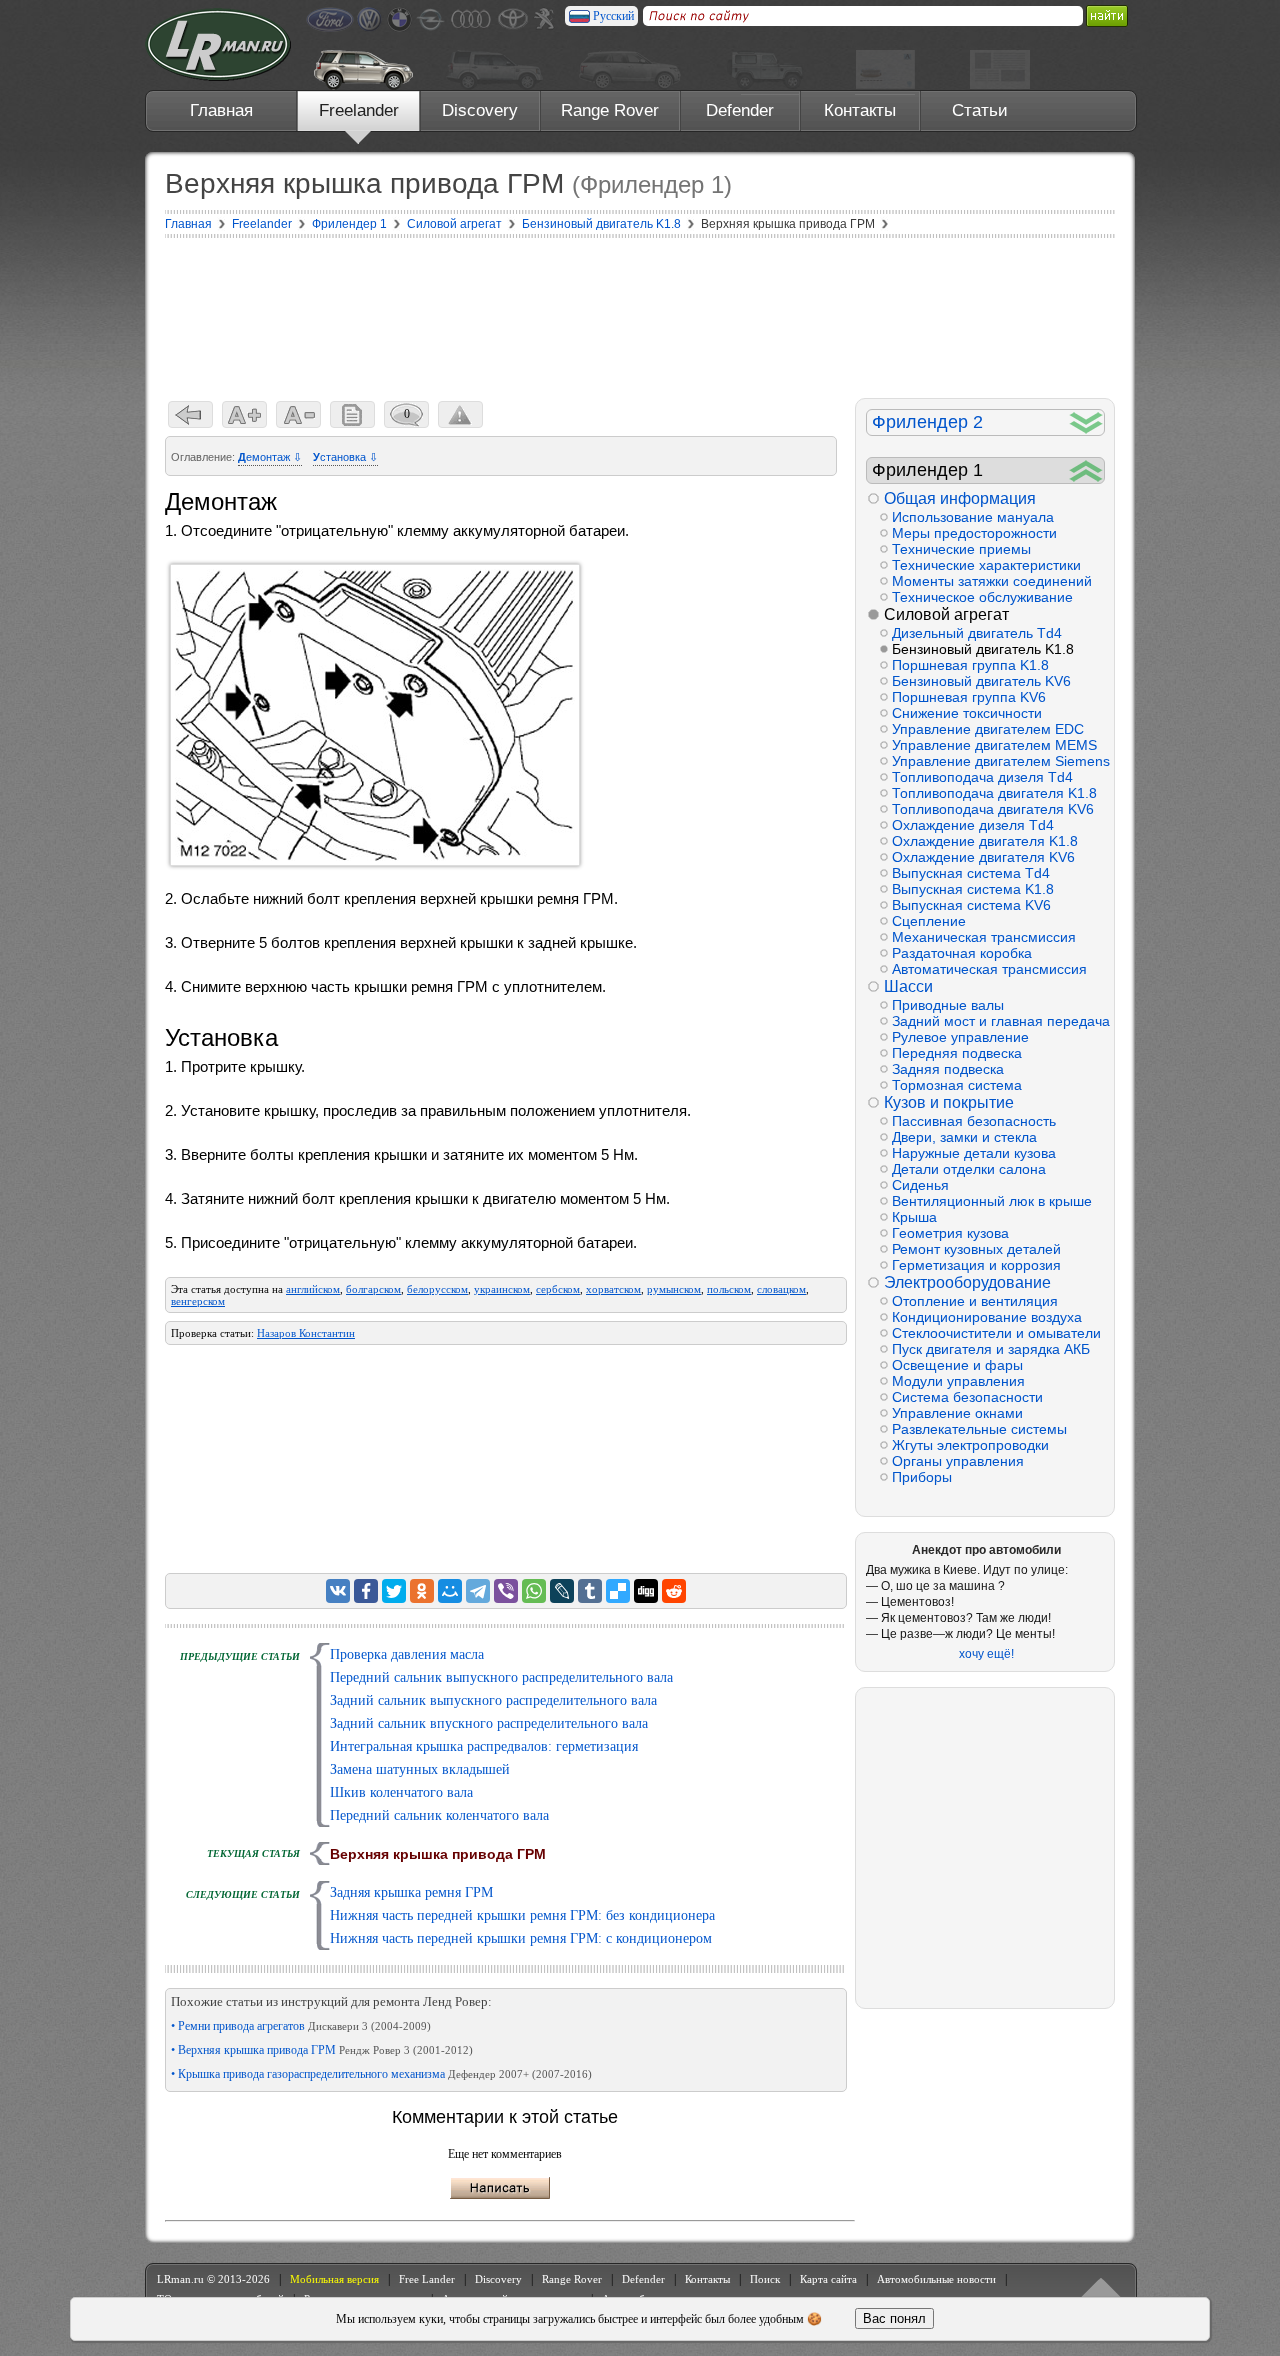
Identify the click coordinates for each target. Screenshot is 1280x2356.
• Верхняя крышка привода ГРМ (322, 2050)
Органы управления (958, 1461)
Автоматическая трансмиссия (989, 969)
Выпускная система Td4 (971, 873)
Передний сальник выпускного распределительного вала (501, 1677)
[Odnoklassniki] (422, 1591)
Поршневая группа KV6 (969, 697)
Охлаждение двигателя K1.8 (985, 841)
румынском (674, 1289)
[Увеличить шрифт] (244, 414)
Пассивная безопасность (974, 1121)
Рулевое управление (960, 1037)
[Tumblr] (590, 1591)
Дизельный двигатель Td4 (977, 633)
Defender (740, 110)
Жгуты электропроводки (970, 1445)
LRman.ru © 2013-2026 (213, 2279)
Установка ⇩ (345, 457)
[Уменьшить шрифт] (298, 414)
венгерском (198, 1301)
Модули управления (958, 1381)
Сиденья (920, 1185)
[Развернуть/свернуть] (1086, 422)
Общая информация (960, 498)
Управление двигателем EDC (988, 729)
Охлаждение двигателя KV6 (983, 857)
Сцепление (929, 921)
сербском (558, 1289)
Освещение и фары (957, 1365)
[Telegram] (478, 1591)
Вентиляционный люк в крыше (992, 1201)
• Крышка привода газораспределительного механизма (381, 2074)
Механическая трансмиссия (984, 937)
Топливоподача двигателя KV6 (993, 809)
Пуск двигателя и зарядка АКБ (991, 1349)
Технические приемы (961, 549)
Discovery (480, 110)
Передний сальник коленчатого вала (439, 1815)
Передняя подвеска (957, 1053)
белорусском (437, 1289)
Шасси (908, 986)
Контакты (860, 110)
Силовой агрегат (946, 614)
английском (313, 1289)
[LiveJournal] (562, 1591)
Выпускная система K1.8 (973, 889)
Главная (221, 110)
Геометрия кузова (950, 1233)
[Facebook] (366, 1591)
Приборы (922, 1477)
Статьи (980, 110)
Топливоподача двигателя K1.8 (994, 793)
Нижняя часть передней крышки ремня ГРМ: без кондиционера (522, 1915)
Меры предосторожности (974, 533)
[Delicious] (618, 1591)
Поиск (765, 2279)
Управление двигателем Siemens (998, 761)
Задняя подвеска (948, 1069)
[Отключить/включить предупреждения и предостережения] (460, 414)
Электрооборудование (967, 1282)
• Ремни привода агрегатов (301, 2026)
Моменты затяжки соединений (992, 581)
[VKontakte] (338, 1591)
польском (729, 1289)
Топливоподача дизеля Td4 (982, 777)
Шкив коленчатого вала (401, 1792)
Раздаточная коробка (962, 953)
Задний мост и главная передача (998, 1021)
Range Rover (610, 110)
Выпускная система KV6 (971, 905)
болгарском (373, 1289)
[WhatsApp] (534, 1591)
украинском (502, 1289)
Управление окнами (957, 1413)
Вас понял (894, 2318)
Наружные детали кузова (974, 1153)
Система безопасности (967, 1397)
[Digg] (646, 1591)
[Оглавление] (352, 414)
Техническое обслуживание (982, 597)
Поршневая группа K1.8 (970, 665)
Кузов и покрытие (949, 1102)
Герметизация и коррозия (976, 1265)
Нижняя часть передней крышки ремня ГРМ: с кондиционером (521, 1938)
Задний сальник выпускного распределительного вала (493, 1700)
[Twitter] (394, 1591)
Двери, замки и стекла (964, 1137)
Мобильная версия (334, 2279)
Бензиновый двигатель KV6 (981, 681)
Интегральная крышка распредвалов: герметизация (484, 1746)
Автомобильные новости (936, 2279)
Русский (613, 16)
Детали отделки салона (969, 1169)
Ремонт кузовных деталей (976, 1249)
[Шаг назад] (190, 414)
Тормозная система (957, 1085)
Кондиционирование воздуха (987, 1317)
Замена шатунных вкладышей (420, 1769)
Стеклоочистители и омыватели (996, 1333)
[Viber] (506, 1591)
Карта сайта (828, 2279)
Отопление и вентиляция (975, 1301)
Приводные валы (948, 1005)
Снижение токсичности (967, 713)
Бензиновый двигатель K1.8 (983, 649)
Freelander (359, 110)
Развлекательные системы (979, 1429)
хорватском (613, 1289)
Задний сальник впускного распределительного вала (489, 1723)
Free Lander (427, 2279)
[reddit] (674, 1591)
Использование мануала (973, 517)
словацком (781, 1289)
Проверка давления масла (407, 1654)
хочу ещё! (986, 1654)
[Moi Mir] (450, 1591)
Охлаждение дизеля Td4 (973, 825)
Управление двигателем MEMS (994, 745)
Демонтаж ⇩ (270, 457)
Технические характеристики (986, 565)
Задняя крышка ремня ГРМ (411, 1892)
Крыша (914, 1217)
